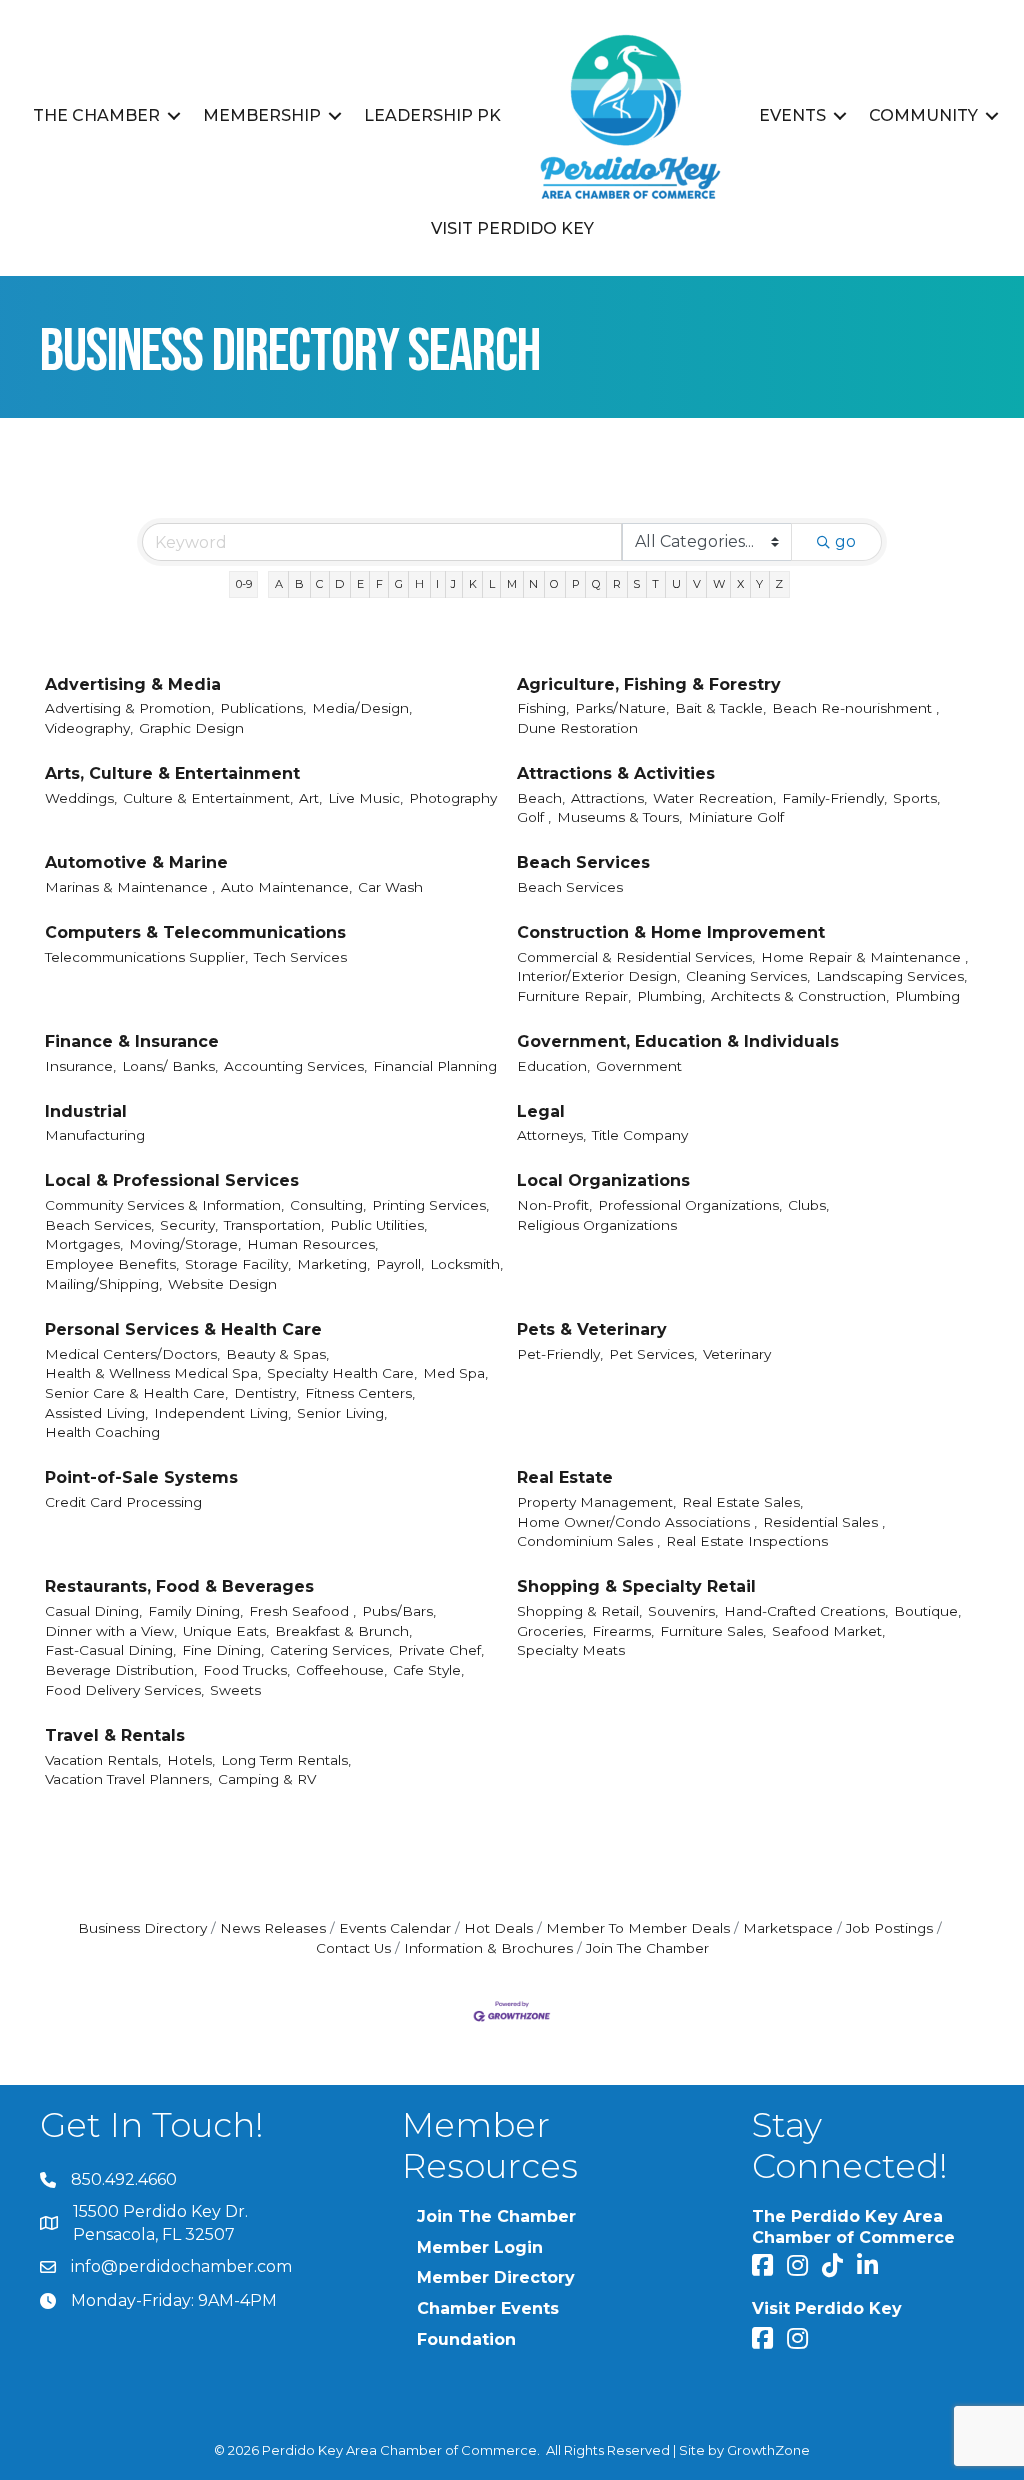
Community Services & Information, (164, 1205)
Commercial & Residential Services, (636, 957)
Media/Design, (362, 708)
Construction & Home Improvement (671, 932)
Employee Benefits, (112, 1264)
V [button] (697, 584)
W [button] (719, 584)
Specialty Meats (571, 1650)
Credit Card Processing (123, 1502)
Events (792, 115)
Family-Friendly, (834, 798)
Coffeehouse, (341, 1670)
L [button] (492, 584)
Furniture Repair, (574, 996)
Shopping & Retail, (579, 1611)
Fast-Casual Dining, (110, 1650)
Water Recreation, (714, 798)
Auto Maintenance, (286, 887)
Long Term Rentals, (286, 1760)
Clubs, (808, 1205)
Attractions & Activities (616, 773)
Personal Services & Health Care (183, 1329)
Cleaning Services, (748, 976)
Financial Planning (435, 1066)
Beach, (541, 798)
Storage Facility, (238, 1264)
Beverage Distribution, (121, 1670)
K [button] (473, 584)
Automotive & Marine (136, 862)
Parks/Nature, (622, 708)
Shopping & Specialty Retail (636, 1586)
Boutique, (927, 1611)
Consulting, (328, 1205)
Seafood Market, (828, 1631)
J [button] (453, 584)
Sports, (916, 798)
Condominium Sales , (588, 1541)
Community (923, 115)
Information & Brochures (488, 1948)
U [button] (676, 584)
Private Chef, (441, 1650)
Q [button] (596, 584)
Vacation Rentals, (103, 1760)
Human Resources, (312, 1244)
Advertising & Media (133, 684)
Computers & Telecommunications (195, 932)
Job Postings (889, 1928)
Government (639, 1066)
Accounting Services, (295, 1066)
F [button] (379, 584)
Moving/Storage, (185, 1244)
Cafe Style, (428, 1670)
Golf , (534, 817)
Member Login (480, 2247)
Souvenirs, (683, 1611)
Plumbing (927, 996)
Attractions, (609, 798)
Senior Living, (342, 1413)
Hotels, (191, 1760)
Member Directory (496, 2277)
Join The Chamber (647, 1948)
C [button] (319, 584)
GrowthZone (768, 2450)
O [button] (554, 584)
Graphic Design (191, 728)
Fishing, (543, 708)
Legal (541, 1111)
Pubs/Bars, (399, 1611)
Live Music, (365, 798)
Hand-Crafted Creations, (806, 1611)
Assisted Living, (96, 1413)
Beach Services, (99, 1225)
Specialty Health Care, (342, 1373)
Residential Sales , (824, 1522)
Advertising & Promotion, (129, 708)
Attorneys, (551, 1135)
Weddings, (81, 798)
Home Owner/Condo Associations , (637, 1522)
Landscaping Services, (891, 976)
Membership (262, 115)
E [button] (360, 584)
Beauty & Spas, (277, 1354)
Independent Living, (222, 1413)
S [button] (636, 584)
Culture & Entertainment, (208, 798)
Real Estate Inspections (747, 1541)
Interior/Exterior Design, (598, 976)
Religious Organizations (597, 1225)
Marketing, (333, 1264)
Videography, (89, 728)
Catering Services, (331, 1650)
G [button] (399, 584)
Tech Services (300, 957)
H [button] (419, 584)
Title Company (640, 1135)
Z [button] (779, 584)
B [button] (299, 584)
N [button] (533, 584)
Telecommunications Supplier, (146, 957)
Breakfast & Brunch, (343, 1631)
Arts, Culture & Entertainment (172, 773)
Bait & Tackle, (720, 708)
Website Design (222, 1284)
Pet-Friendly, (560, 1354)
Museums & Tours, (619, 817)
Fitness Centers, (360, 1393)
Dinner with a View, (111, 1631)
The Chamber (96, 115)
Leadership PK (432, 115)
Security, (189, 1225)
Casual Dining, (93, 1611)
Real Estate (565, 1477)
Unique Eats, (226, 1631)
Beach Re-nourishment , (855, 708)
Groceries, (551, 1631)
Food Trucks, (246, 1670)
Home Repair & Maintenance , (864, 957)
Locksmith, (466, 1264)
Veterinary (737, 1354)
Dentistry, (266, 1393)
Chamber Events (488, 2308)
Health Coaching (102, 1432)
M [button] (512, 584)
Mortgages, (84, 1244)
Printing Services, (430, 1205)
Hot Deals (498, 1928)
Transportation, (274, 1225)
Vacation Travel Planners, (128, 1779)
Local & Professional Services (172, 1180)
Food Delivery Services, (124, 1690)
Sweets (235, 1690)
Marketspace (788, 1928)
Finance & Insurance (132, 1041)
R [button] (617, 584)
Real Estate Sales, (742, 1502)
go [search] (845, 541)
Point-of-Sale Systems (141, 1477)
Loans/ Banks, (170, 1066)
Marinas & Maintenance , (130, 887)
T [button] (655, 584)
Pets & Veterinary (592, 1329)
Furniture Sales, (713, 1631)
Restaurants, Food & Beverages (179, 1586)
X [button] (740, 584)
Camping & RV (267, 1779)
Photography (453, 798)
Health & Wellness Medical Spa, (153, 1373)
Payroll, (400, 1264)
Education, (553, 1066)
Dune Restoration (577, 728)
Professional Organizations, (690, 1205)
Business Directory (142, 1928)
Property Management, (596, 1502)
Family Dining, (195, 1611)
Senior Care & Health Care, (136, 1393)
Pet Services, (653, 1354)
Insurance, (80, 1066)
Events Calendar (395, 1928)
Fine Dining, (223, 1650)
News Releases (273, 1928)
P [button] (576, 584)
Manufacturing (95, 1135)
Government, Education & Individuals (678, 1041)
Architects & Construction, (800, 996)
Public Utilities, (378, 1225)
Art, (310, 798)
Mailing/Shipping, (103, 1284)
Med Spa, (455, 1373)
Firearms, (623, 1631)
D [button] (339, 584)
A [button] (279, 584)
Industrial (86, 1111)
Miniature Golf (736, 817)
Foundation (466, 2339)
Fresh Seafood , (302, 1611)
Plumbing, (671, 996)
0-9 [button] (244, 584)
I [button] (437, 584)
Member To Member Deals (638, 1928)
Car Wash (390, 887)
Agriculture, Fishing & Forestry (649, 684)
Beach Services (583, 862)
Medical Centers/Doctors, (132, 1354)
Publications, (263, 708)
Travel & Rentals (115, 1735)
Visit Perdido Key (512, 228)
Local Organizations (603, 1180)
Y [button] (759, 584)
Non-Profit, (554, 1205)
